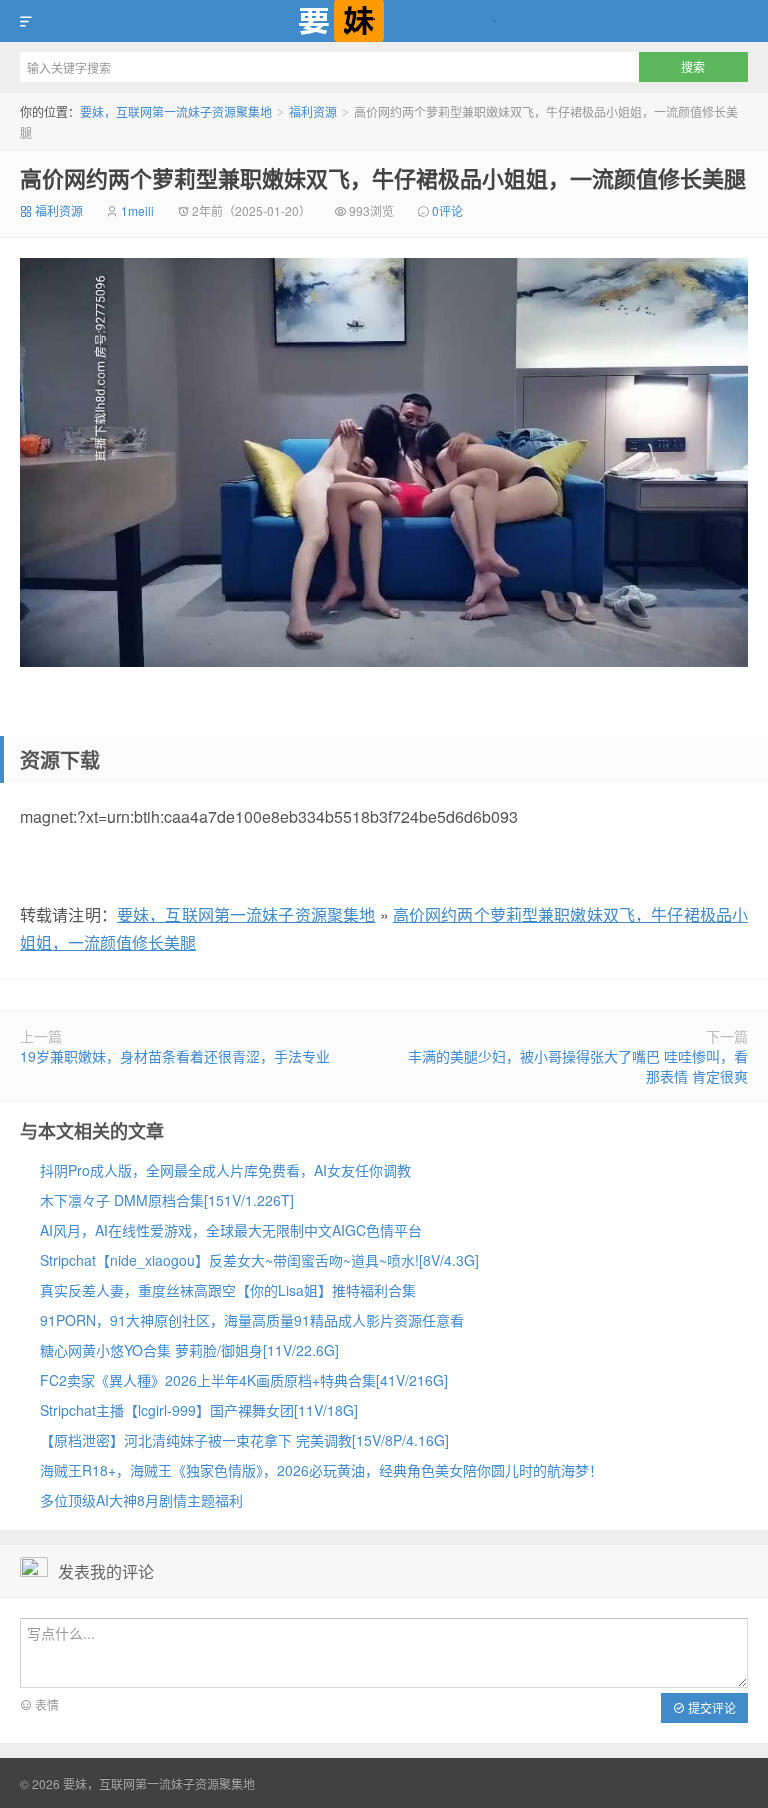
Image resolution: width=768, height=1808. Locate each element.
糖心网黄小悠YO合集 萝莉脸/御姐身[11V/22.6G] (189, 1350)
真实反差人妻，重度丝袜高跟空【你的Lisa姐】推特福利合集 (228, 1290)
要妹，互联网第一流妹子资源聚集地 (384, 21)
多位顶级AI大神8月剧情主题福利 (141, 1500)
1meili (137, 210)
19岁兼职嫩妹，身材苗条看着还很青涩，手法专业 (175, 1056)
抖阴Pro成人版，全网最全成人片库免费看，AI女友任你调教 (225, 1170)
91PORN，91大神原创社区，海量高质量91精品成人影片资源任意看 (252, 1320)
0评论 (447, 210)
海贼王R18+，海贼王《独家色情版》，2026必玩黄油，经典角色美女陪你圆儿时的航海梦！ (321, 1470)
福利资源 (313, 111)
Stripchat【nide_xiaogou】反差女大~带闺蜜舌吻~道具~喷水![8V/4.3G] (259, 1260)
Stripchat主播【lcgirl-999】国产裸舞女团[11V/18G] (199, 1410)
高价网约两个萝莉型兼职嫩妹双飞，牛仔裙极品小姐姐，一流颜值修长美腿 (383, 178)
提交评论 (710, 1707)
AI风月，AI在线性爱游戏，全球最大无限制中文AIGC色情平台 (231, 1230)
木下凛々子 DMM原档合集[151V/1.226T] (167, 1200)
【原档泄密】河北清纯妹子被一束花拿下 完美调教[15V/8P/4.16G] (244, 1440)
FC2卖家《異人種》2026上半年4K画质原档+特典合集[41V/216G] (244, 1380)
